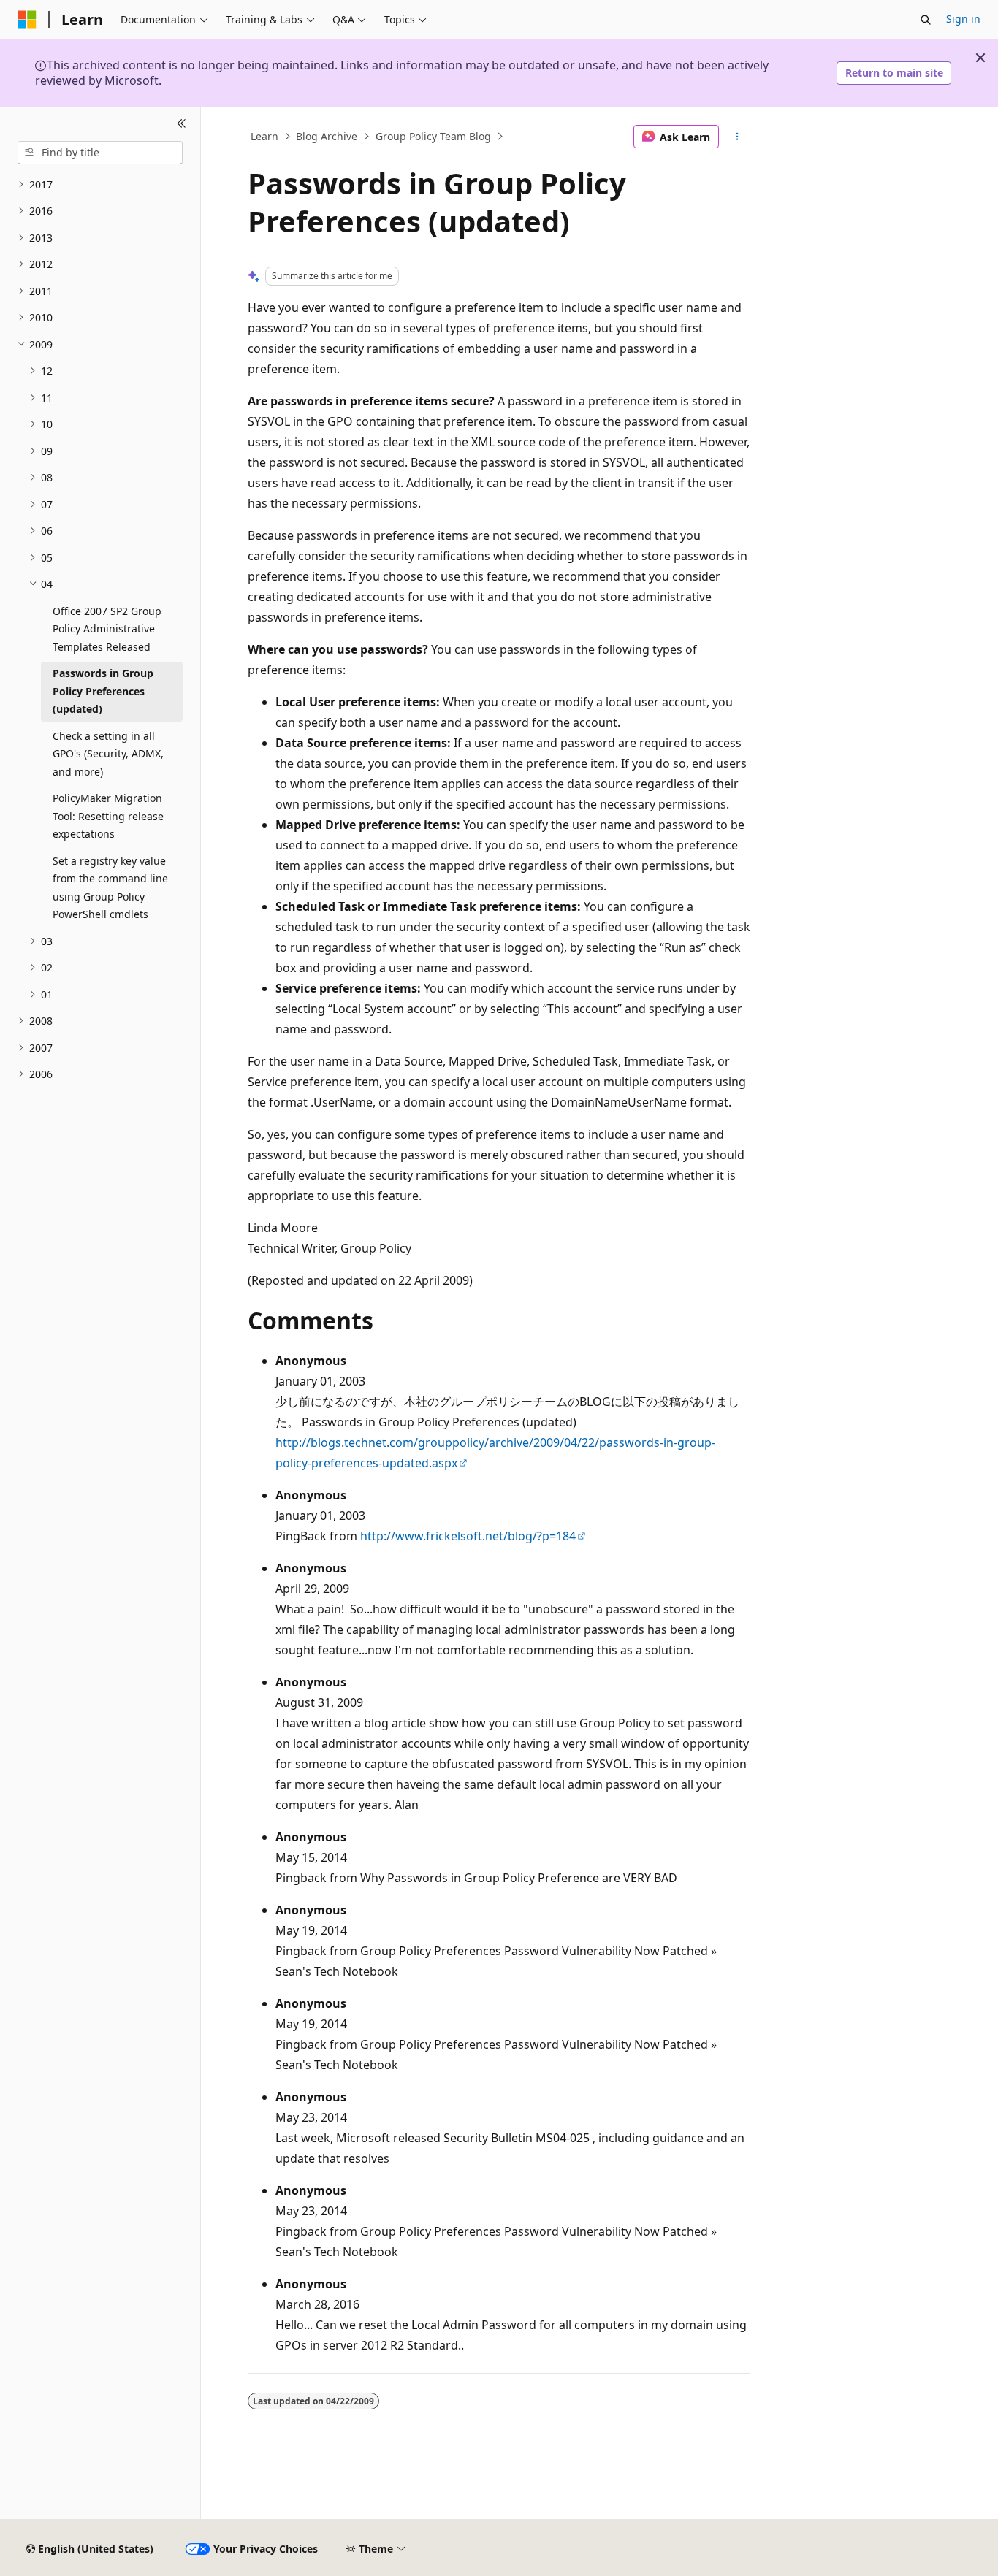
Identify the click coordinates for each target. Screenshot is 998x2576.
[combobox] (100, 153)
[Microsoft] (27, 20)
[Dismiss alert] (980, 58)
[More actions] (738, 137)
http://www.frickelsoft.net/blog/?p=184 (468, 1536)
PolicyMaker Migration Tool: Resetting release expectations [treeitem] (108, 816)
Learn (264, 136)
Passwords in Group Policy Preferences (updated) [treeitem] (103, 691)
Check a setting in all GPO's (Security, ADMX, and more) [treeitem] (108, 754)
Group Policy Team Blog (433, 136)
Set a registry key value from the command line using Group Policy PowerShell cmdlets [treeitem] (110, 888)
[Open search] (926, 20)
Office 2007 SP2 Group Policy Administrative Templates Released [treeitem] (107, 629)
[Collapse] (182, 124)
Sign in (963, 19)
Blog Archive (327, 136)
